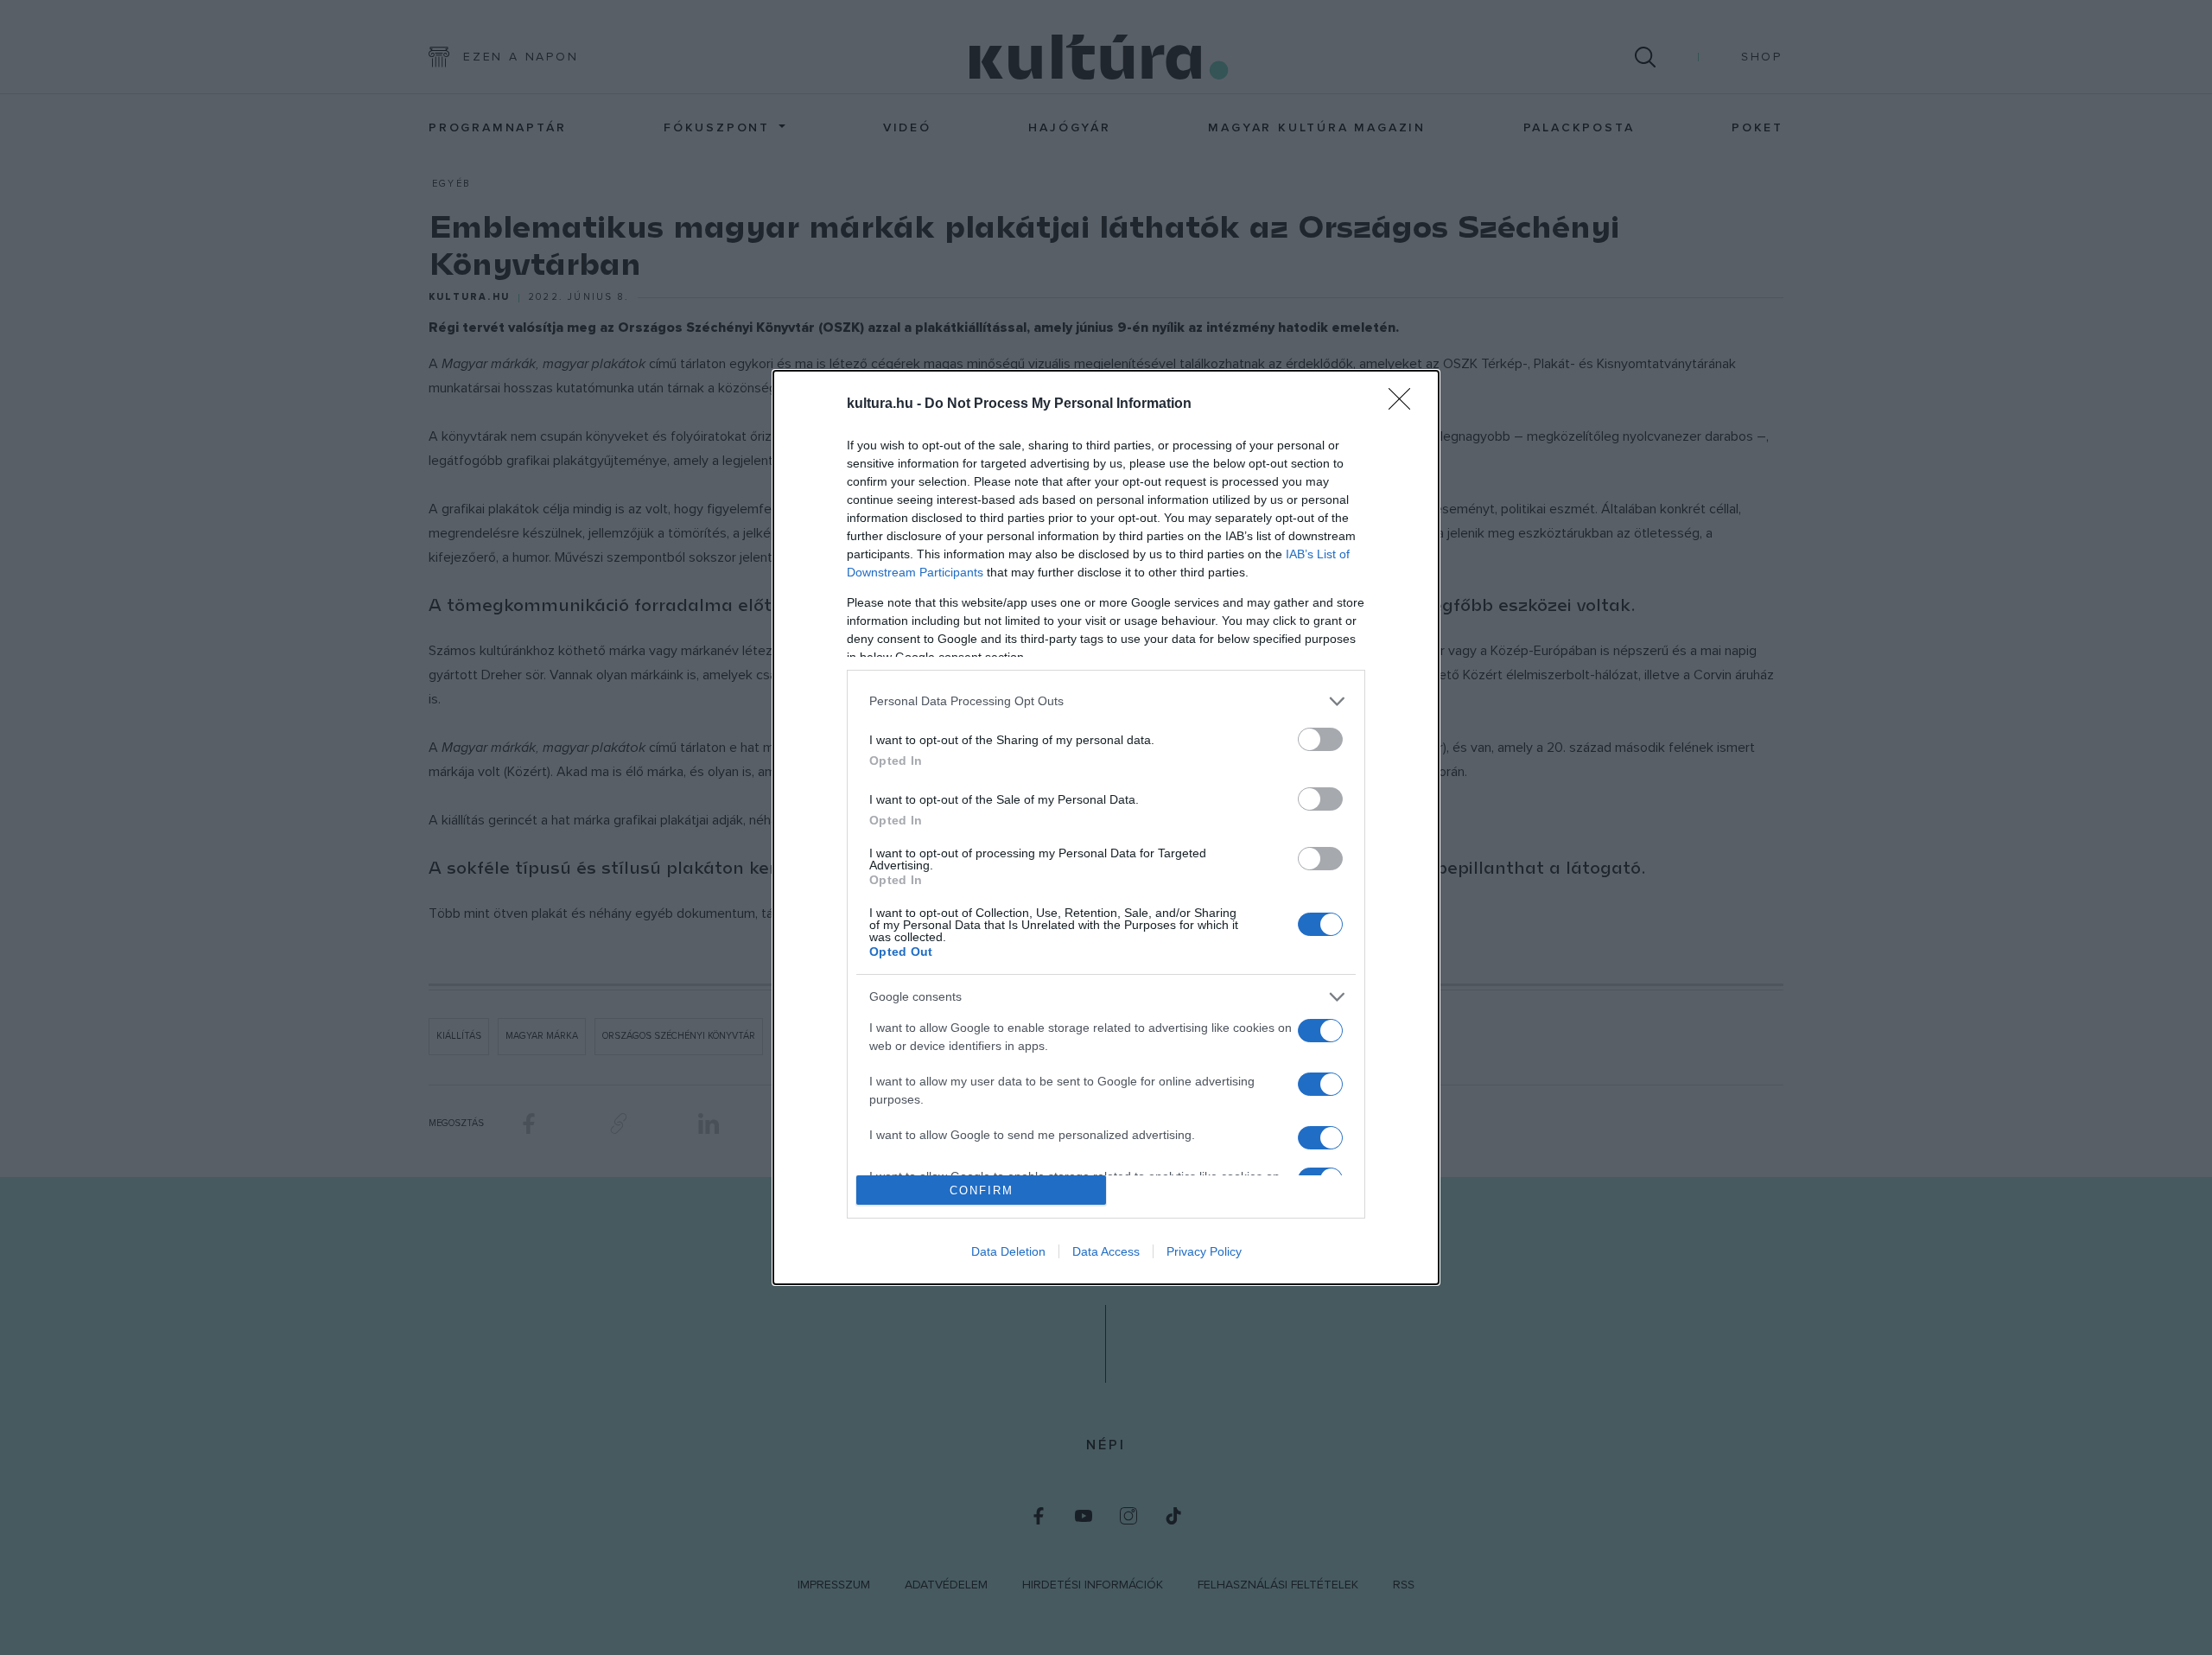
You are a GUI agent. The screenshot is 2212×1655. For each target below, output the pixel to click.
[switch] (1320, 739)
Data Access (1106, 1251)
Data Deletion (1008, 1251)
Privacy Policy (1204, 1251)
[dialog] (1106, 828)
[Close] (1405, 404)
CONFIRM (982, 1190)
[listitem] (1106, 701)
